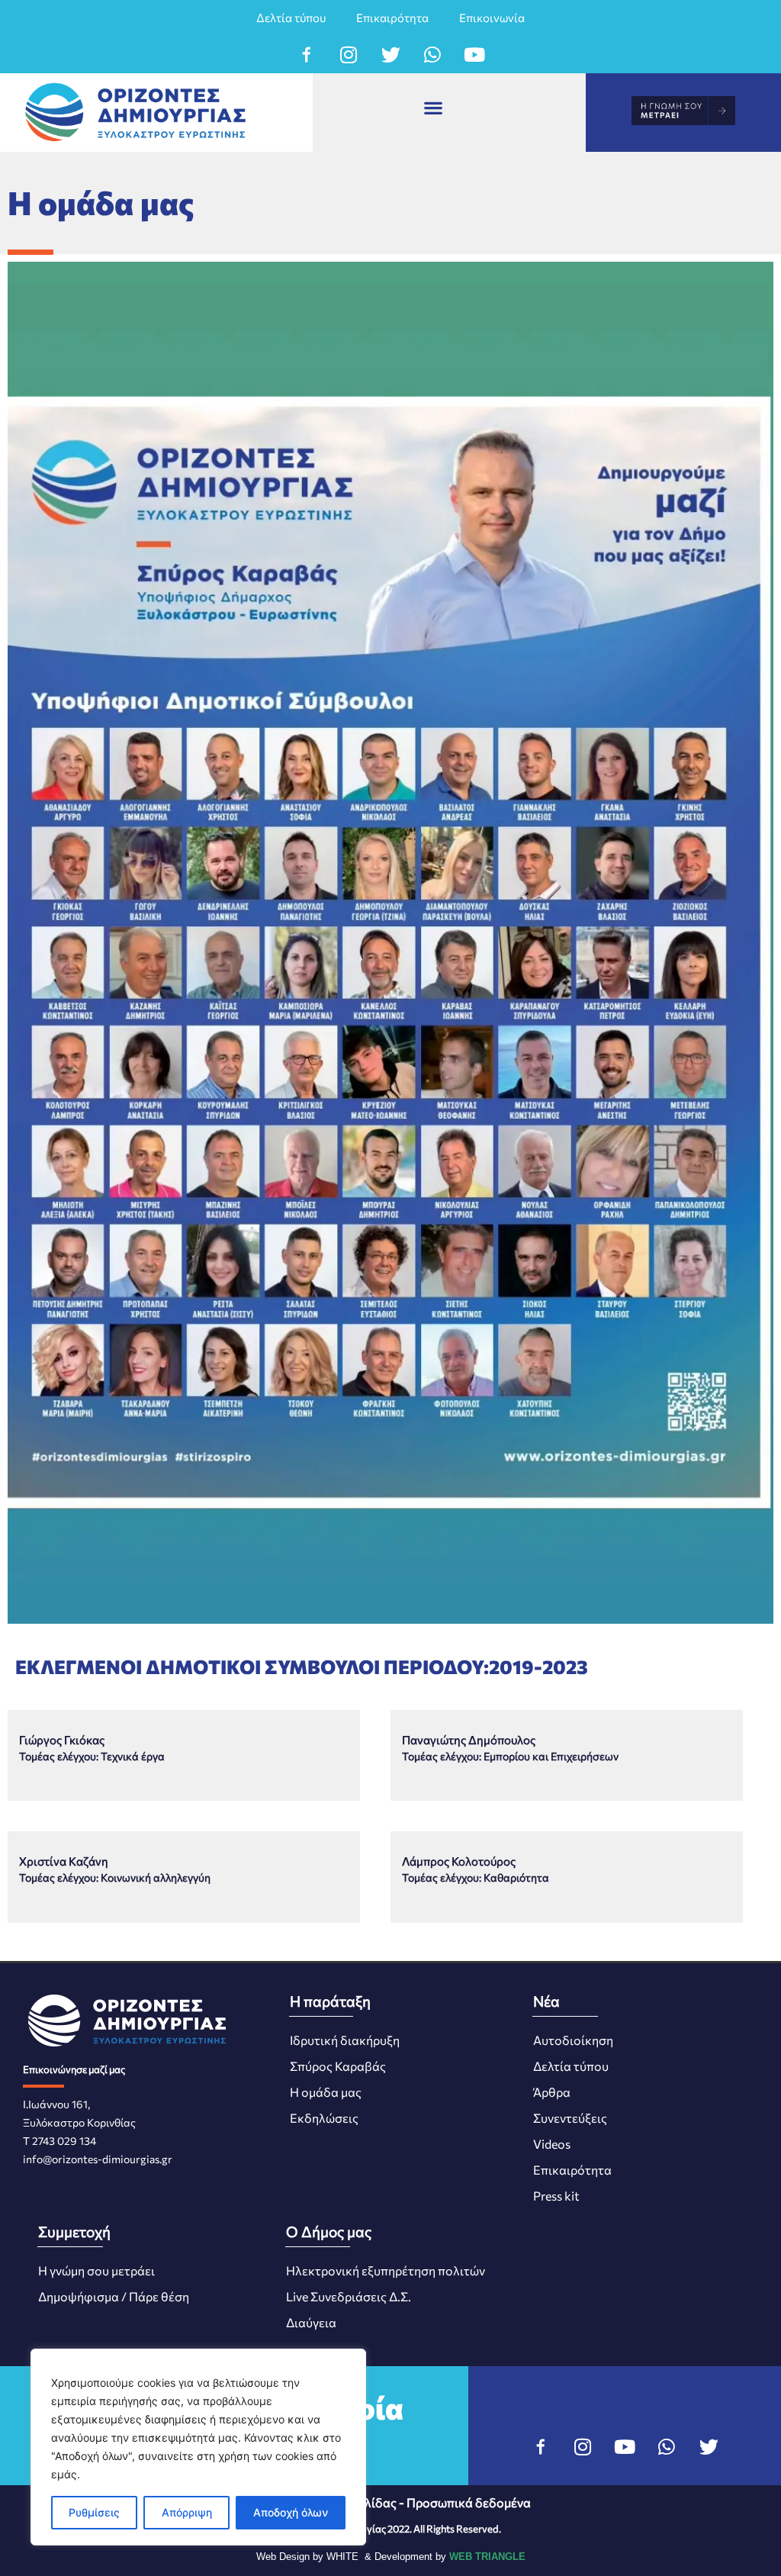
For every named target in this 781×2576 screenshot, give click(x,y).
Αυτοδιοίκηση (573, 2040)
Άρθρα (552, 2092)
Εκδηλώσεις (324, 2118)
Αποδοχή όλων (291, 2512)
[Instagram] (349, 54)
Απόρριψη (187, 2512)
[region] (198, 2447)
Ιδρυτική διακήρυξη (345, 2040)
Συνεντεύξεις (570, 2118)
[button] (434, 107)
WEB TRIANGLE (487, 2557)
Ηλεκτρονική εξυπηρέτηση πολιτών (386, 2270)
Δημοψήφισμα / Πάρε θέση (114, 2296)
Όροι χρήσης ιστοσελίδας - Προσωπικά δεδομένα (391, 2502)
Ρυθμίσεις (94, 2512)
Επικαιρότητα (392, 18)
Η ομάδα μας (326, 2092)
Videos (552, 2144)
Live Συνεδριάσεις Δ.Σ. (349, 2296)
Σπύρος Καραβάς (338, 2066)
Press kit (556, 2196)
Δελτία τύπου (291, 18)
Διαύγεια (311, 2322)
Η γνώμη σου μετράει (96, 2270)
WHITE (342, 2557)
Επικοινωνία (492, 18)
